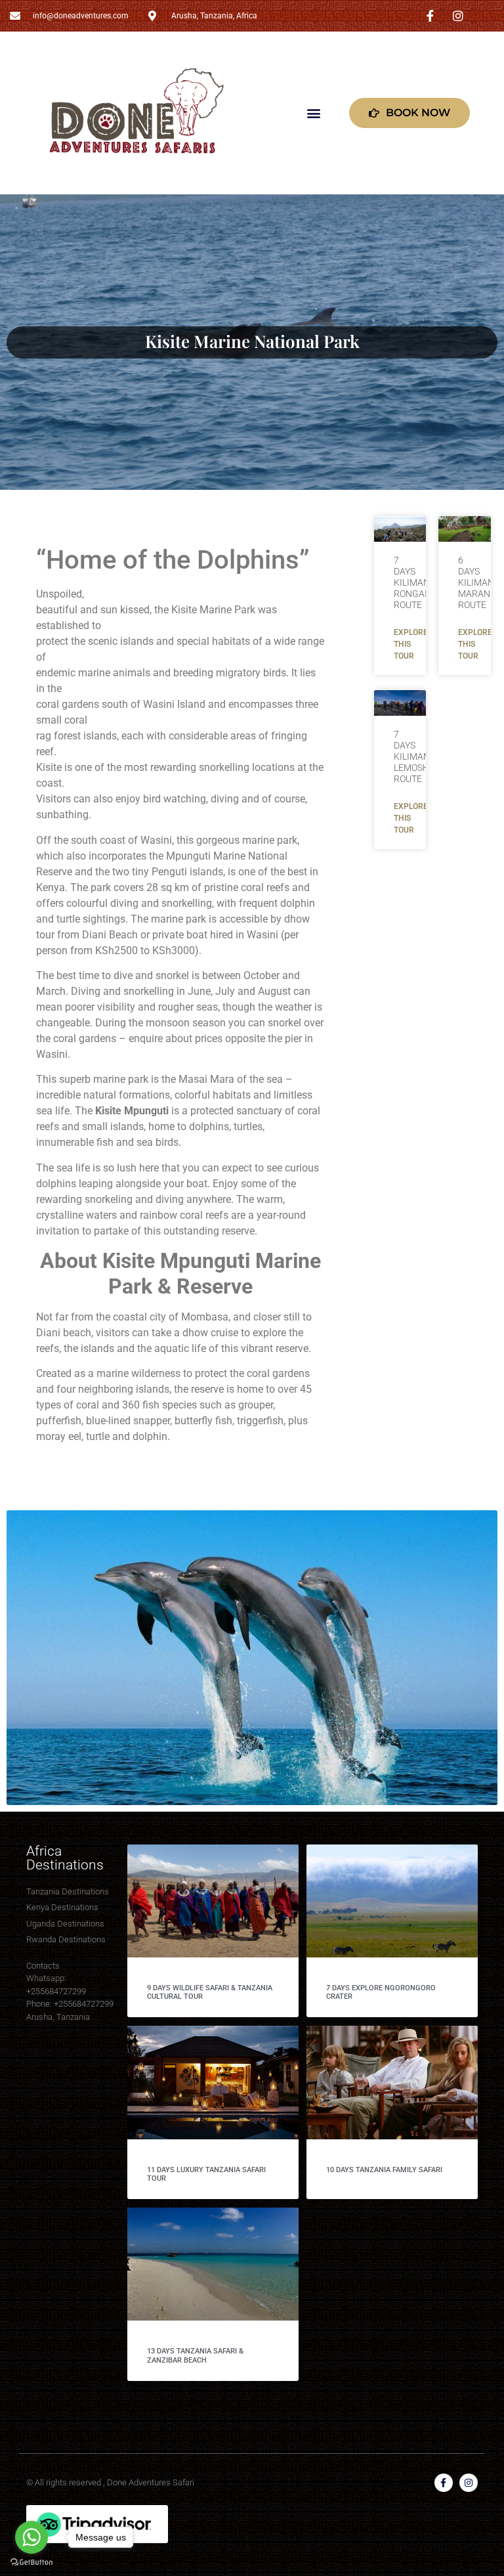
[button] (314, 113)
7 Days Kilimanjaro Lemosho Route (423, 756)
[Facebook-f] (444, 2483)
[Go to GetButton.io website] (31, 2563)
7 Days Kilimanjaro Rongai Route (423, 582)
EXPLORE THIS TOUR (411, 644)
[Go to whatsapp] (31, 2537)
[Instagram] (469, 2483)
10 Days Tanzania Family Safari (384, 2170)
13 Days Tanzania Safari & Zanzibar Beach (195, 2355)
